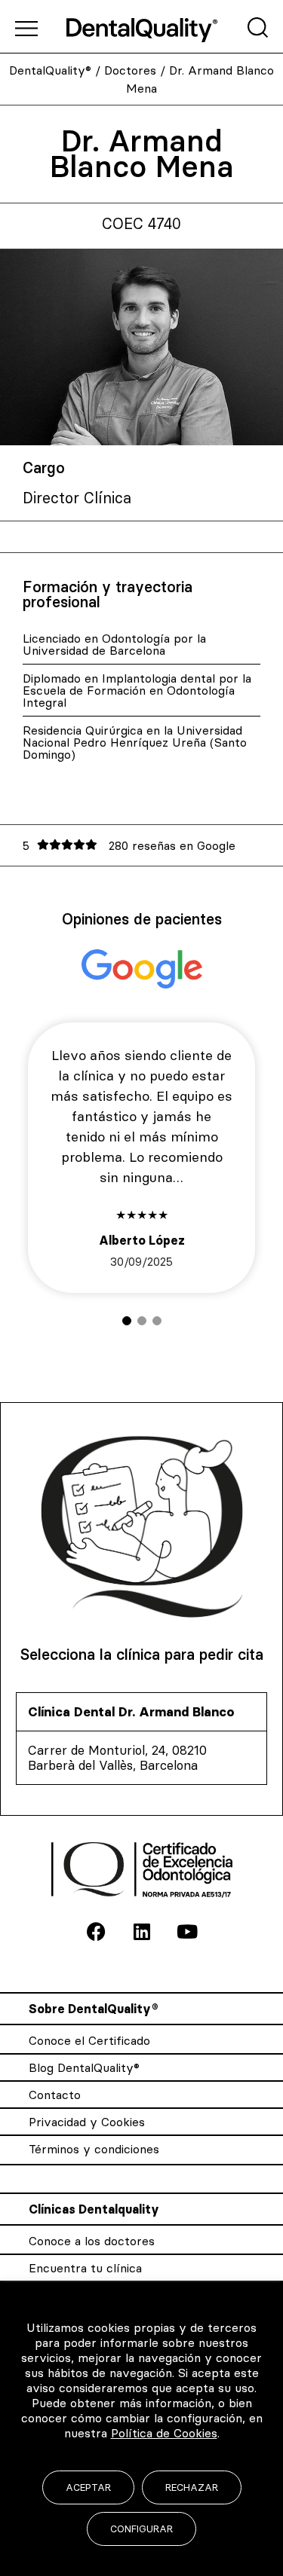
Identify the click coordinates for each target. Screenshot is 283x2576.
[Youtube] (187, 1932)
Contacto (55, 2095)
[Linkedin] (142, 1932)
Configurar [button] (141, 2529)
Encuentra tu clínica (85, 2268)
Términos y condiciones (94, 2149)
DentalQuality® (50, 70)
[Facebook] (97, 1932)
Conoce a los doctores (92, 2241)
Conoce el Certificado (89, 2040)
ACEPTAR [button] (88, 2487)
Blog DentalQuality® (84, 2067)
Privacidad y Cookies (87, 2122)
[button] (127, 1321)
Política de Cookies (164, 2433)
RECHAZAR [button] (192, 2487)
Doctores (130, 70)
